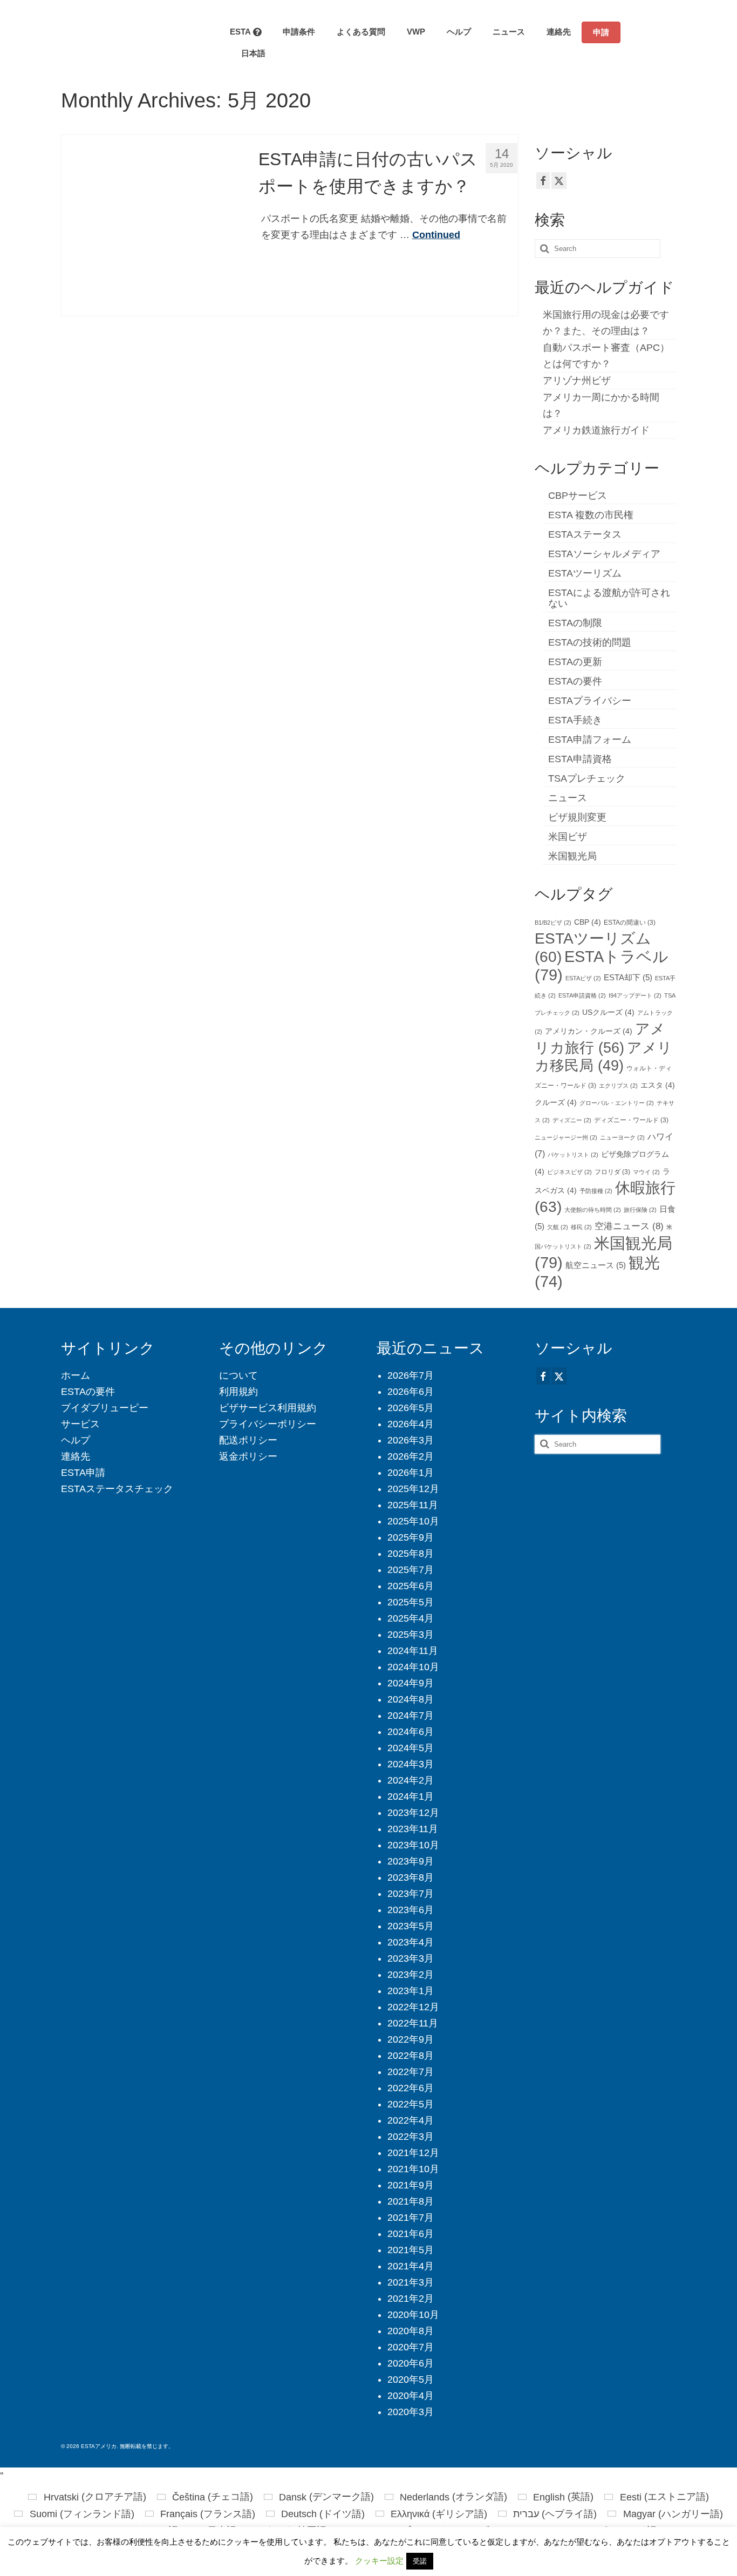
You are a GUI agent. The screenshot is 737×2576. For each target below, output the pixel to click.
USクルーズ (608, 1012)
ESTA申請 (83, 1473)
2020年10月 (413, 2315)
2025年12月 (413, 1489)
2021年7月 (411, 2218)
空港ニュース (629, 1226)
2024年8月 (411, 1699)
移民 (581, 1227)
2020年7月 (411, 2347)
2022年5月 (411, 2104)
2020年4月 (411, 2396)
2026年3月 (411, 1440)
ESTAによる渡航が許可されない (609, 598)
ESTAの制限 (575, 623)
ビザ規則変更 (577, 817)
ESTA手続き (575, 720)
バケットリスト (573, 1155)
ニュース (568, 798)
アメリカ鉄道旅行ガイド (596, 430)
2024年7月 (411, 1716)
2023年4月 (411, 1942)
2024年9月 (411, 1683)
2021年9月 (411, 2185)
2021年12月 (413, 2153)
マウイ (646, 1172)
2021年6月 (411, 2234)
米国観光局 (572, 856)
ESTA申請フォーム (590, 740)
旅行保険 (640, 1210)
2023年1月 (411, 1991)
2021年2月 (411, 2299)
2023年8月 (411, 1877)
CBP (588, 922)
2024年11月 (413, 1651)
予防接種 (596, 1191)
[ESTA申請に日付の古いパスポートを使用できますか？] (152, 225)
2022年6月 (411, 2088)
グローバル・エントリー (617, 1103)
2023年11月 (413, 1829)
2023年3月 (411, 1958)
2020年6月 (411, 2363)
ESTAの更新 (575, 662)
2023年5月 (411, 1926)
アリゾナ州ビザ (577, 381)
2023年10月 (413, 1845)
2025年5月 (411, 1602)
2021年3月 (411, 2282)
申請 (601, 32)
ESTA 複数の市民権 (591, 515)
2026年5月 (411, 1408)
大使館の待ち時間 (593, 1210)
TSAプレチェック (587, 778)
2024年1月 (411, 1797)
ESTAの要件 (575, 681)
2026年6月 (411, 1392)
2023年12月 (413, 1813)
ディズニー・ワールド (631, 1120)
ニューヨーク (622, 1137)
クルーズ (556, 1103)
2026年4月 (411, 1424)
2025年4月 (411, 1618)
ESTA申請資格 (580, 759)
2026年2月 (411, 1456)
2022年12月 (413, 2007)
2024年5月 (411, 1748)
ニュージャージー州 (566, 1137)
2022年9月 (411, 2039)
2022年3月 (411, 2137)
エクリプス (618, 1086)
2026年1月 (411, 1473)
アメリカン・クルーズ (589, 1031)
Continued (436, 235)
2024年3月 (411, 1764)
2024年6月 (411, 1732)
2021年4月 (411, 2266)
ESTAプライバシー (590, 701)
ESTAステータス (585, 534)
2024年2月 (411, 1780)
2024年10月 (413, 1667)
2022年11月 (413, 2023)
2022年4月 (411, 2120)
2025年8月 (411, 1554)
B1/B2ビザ (553, 923)
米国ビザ (568, 837)
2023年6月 (411, 1910)
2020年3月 (411, 2412)
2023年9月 (411, 1861)
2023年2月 (411, 1975)
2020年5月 (411, 2380)
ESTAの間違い (630, 923)
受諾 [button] (420, 2561)
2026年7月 (411, 1375)
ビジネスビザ (569, 1172)
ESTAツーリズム (585, 573)
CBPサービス (578, 496)
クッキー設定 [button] (379, 2561)
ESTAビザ (583, 978)
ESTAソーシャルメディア (604, 554)
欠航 (558, 1227)
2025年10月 (413, 1521)
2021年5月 (411, 2250)
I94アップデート (635, 995)
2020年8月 (411, 2331)
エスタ (658, 1085)
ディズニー (572, 1120)
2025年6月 (411, 1586)
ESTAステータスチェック (117, 1489)
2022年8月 (411, 2056)
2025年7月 (411, 1570)
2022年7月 (411, 2072)
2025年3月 (411, 1635)
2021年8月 (411, 2201)
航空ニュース (596, 1265)
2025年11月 (413, 1505)
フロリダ (612, 1172)
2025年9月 (411, 1537)
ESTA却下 (628, 978)
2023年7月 (411, 1894)
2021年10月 (413, 2169)
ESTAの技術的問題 (590, 642)
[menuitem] (248, 53)
